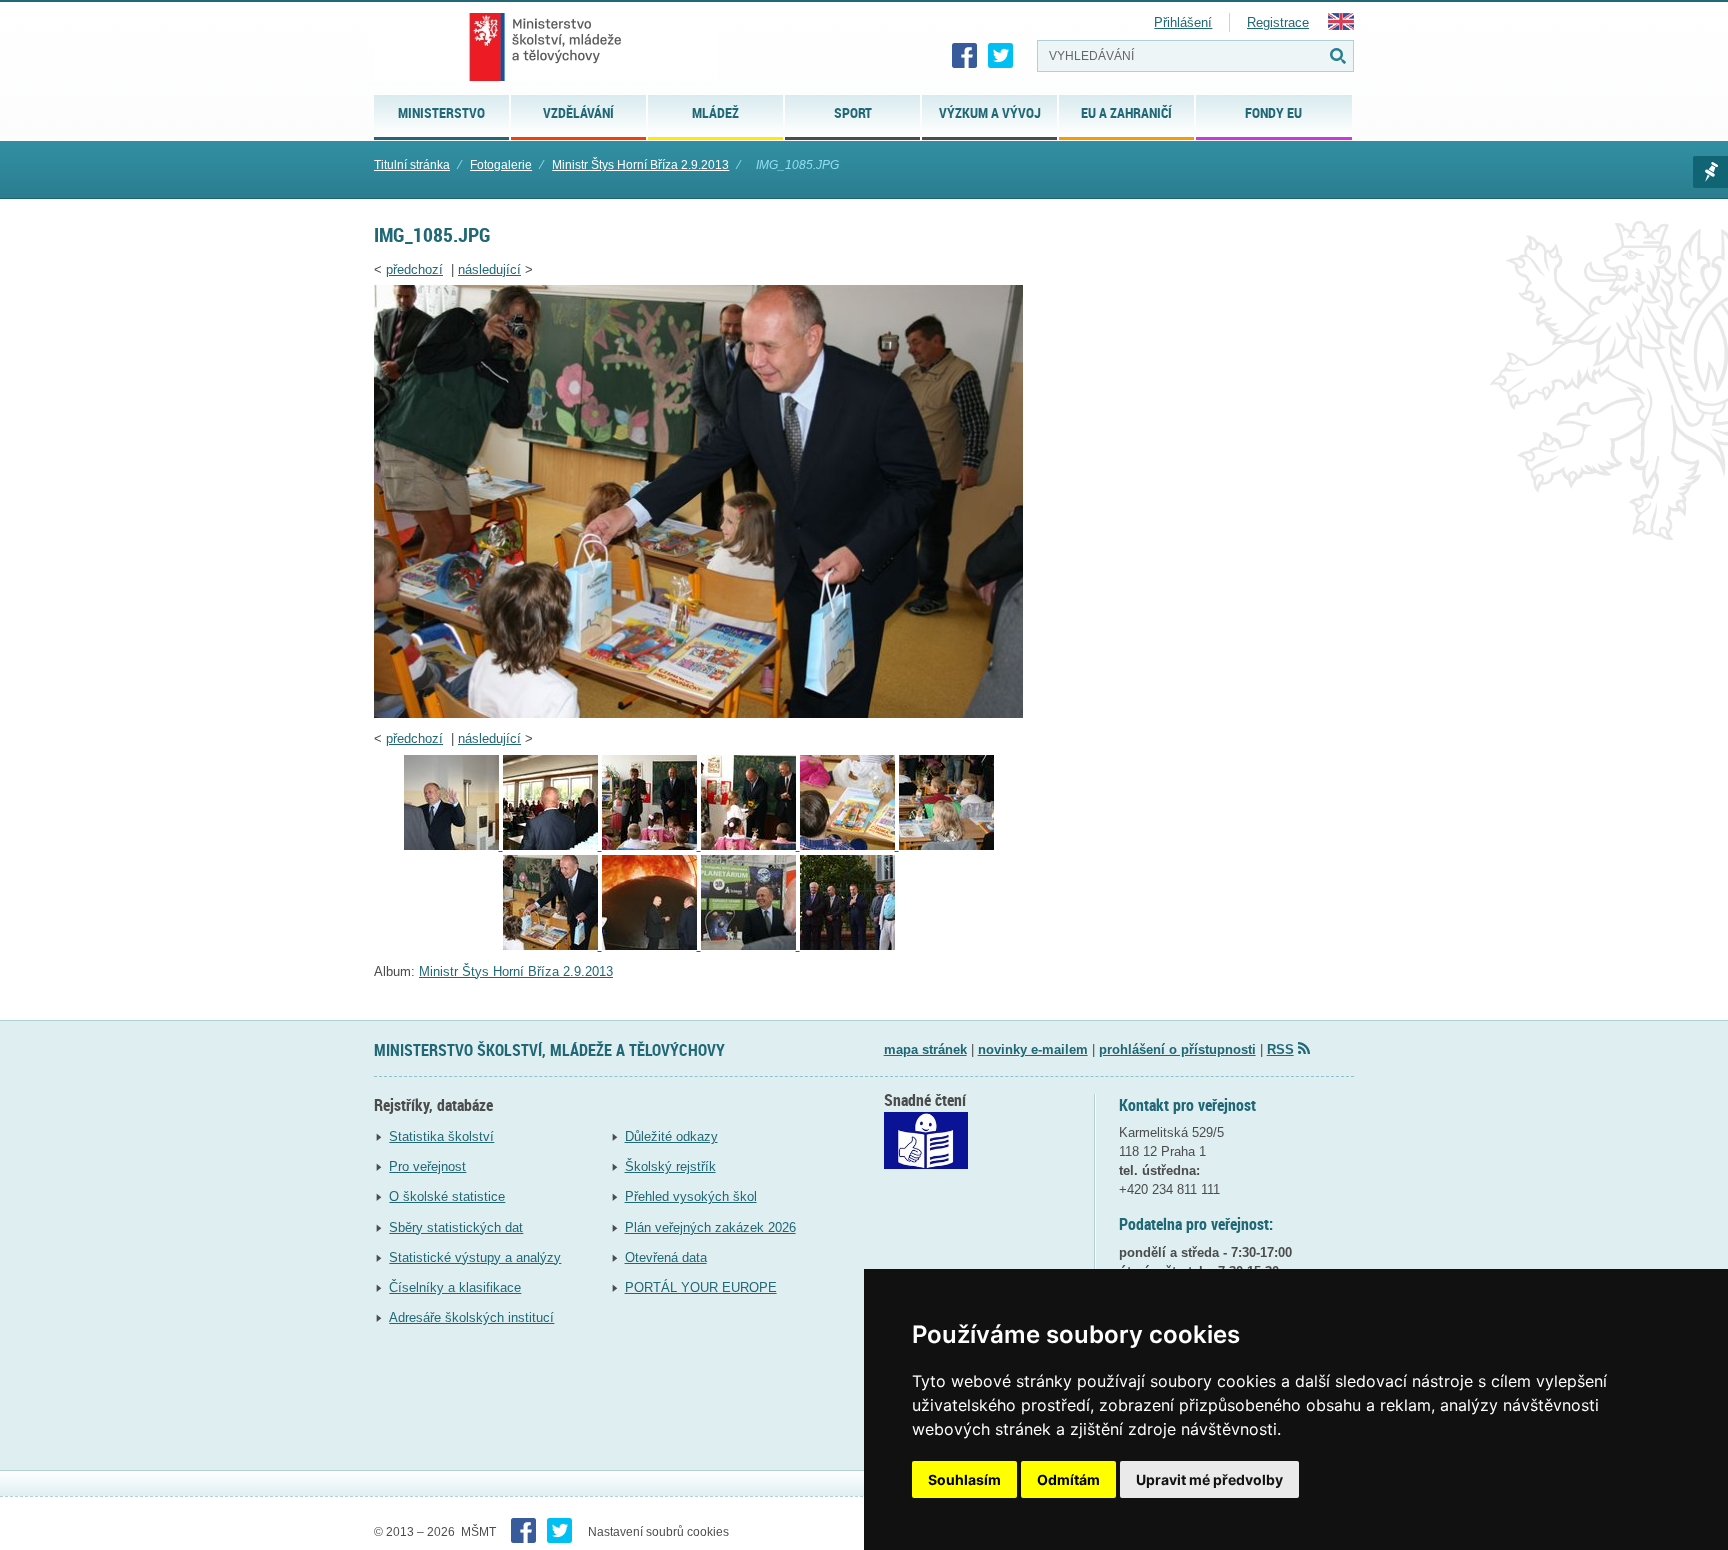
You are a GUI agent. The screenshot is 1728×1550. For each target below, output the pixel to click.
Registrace (1278, 22)
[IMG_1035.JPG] (453, 845)
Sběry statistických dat (456, 1227)
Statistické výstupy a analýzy (475, 1257)
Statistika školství (441, 1136)
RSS (1280, 1049)
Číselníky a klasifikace (455, 1287)
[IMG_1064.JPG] (750, 845)
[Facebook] (965, 56)
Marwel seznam (1710, 172)
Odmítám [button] (1068, 1479)
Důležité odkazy (671, 1136)
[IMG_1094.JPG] (651, 945)
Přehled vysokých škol (691, 1196)
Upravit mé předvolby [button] (1209, 1479)
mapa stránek (925, 1049)
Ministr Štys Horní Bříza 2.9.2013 (640, 165)
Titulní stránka (412, 165)
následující (489, 269)
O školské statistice (447, 1196)
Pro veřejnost (427, 1166)
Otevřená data (666, 1257)
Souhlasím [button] (964, 1479)
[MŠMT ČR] (545, 47)
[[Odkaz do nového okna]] (926, 1164)
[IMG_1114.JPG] (750, 945)
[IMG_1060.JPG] (651, 845)
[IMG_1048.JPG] (552, 845)
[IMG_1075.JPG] (946, 845)
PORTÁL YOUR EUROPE (701, 1287)
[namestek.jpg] (847, 945)
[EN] (1341, 25)
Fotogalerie (501, 165)
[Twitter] (1001, 56)
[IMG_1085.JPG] (698, 713)
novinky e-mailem (1033, 1049)
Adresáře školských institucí (471, 1317)
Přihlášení (1183, 22)
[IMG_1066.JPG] (849, 845)
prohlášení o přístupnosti (1177, 1049)
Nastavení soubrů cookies (658, 1532)
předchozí (414, 269)
